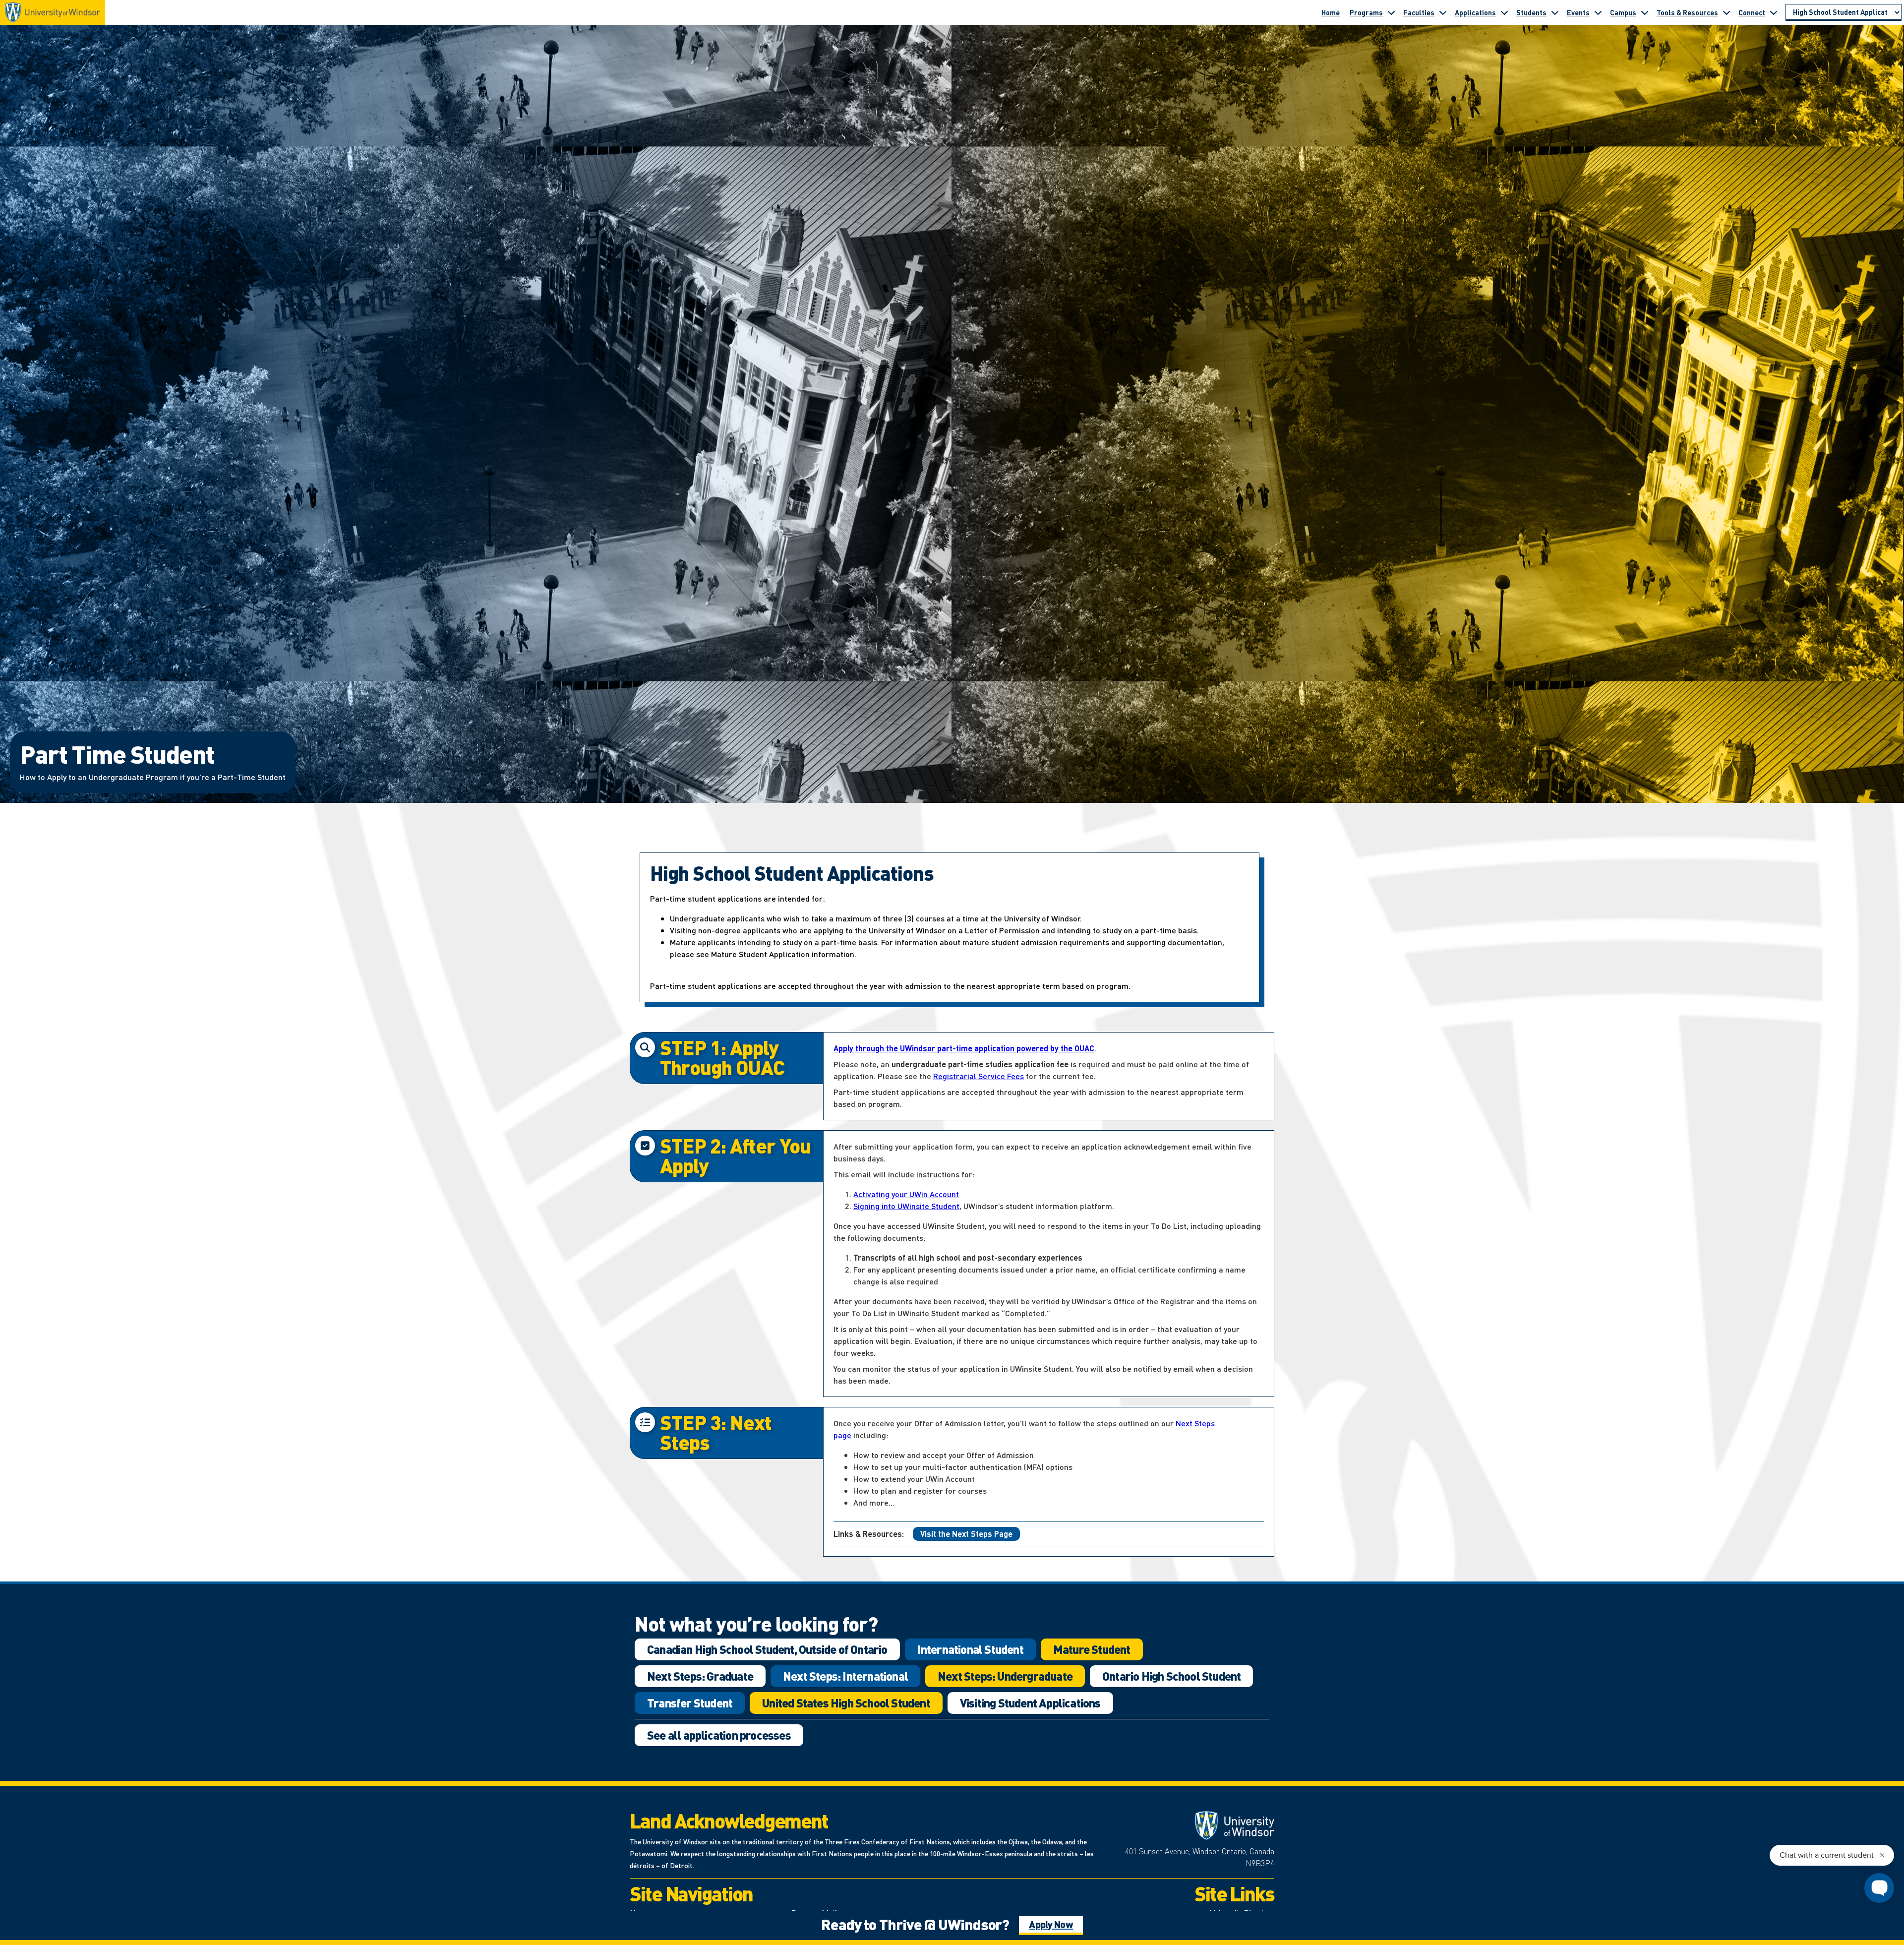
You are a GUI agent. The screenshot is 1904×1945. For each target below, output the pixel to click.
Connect (1752, 12)
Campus (1623, 12)
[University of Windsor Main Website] (1195, 1825)
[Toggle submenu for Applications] (1504, 12)
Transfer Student (690, 1703)
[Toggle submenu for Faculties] (1443, 12)
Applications (1475, 12)
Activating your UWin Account (906, 1194)
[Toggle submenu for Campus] (1645, 12)
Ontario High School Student (1171, 1676)
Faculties (1419, 12)
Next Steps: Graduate (700, 1676)
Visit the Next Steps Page (966, 1534)
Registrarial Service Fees (979, 1076)
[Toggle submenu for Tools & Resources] (1726, 12)
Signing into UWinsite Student (906, 1206)
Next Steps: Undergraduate (1005, 1676)
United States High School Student (846, 1703)
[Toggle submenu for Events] (1598, 12)
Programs (1366, 12)
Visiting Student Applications (1030, 1703)
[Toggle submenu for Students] (1555, 12)
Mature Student (1092, 1649)
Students (1531, 12)
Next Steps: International (845, 1676)
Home (1331, 12)
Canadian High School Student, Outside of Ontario (767, 1649)
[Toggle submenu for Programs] (1391, 12)
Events (1578, 12)
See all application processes (719, 1735)
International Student (970, 1649)
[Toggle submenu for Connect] (1774, 12)
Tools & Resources (1687, 12)
